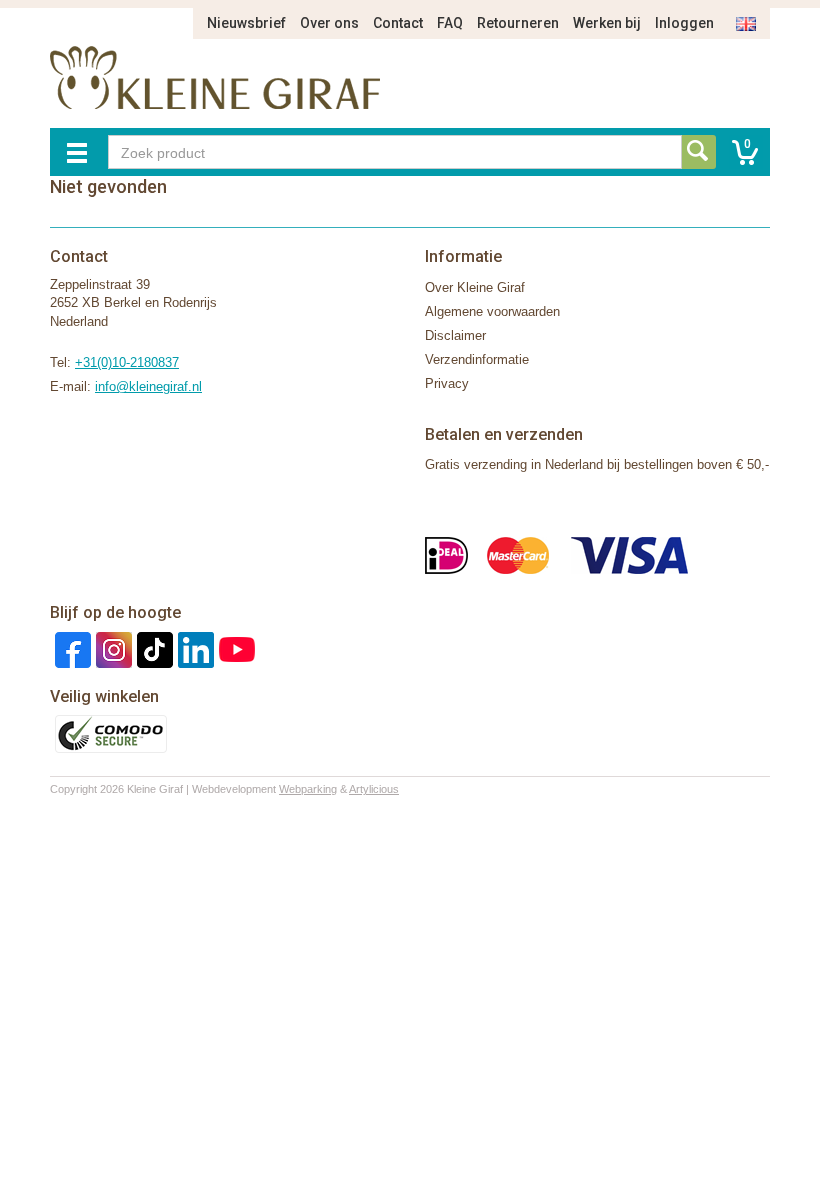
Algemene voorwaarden (492, 311)
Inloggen (684, 23)
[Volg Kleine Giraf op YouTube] (234, 648)
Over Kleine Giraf (475, 287)
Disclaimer (455, 335)
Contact (398, 23)
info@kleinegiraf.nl (148, 386)
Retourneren (518, 23)
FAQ (450, 23)
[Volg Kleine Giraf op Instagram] (111, 648)
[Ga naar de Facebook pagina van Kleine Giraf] (70, 648)
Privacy (447, 383)
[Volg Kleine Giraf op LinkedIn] (193, 648)
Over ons (329, 23)
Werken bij (607, 23)
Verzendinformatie (477, 359)
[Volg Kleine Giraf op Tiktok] (152, 648)
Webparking (308, 789)
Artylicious (374, 789)
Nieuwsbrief (246, 23)
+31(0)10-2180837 (127, 362)
